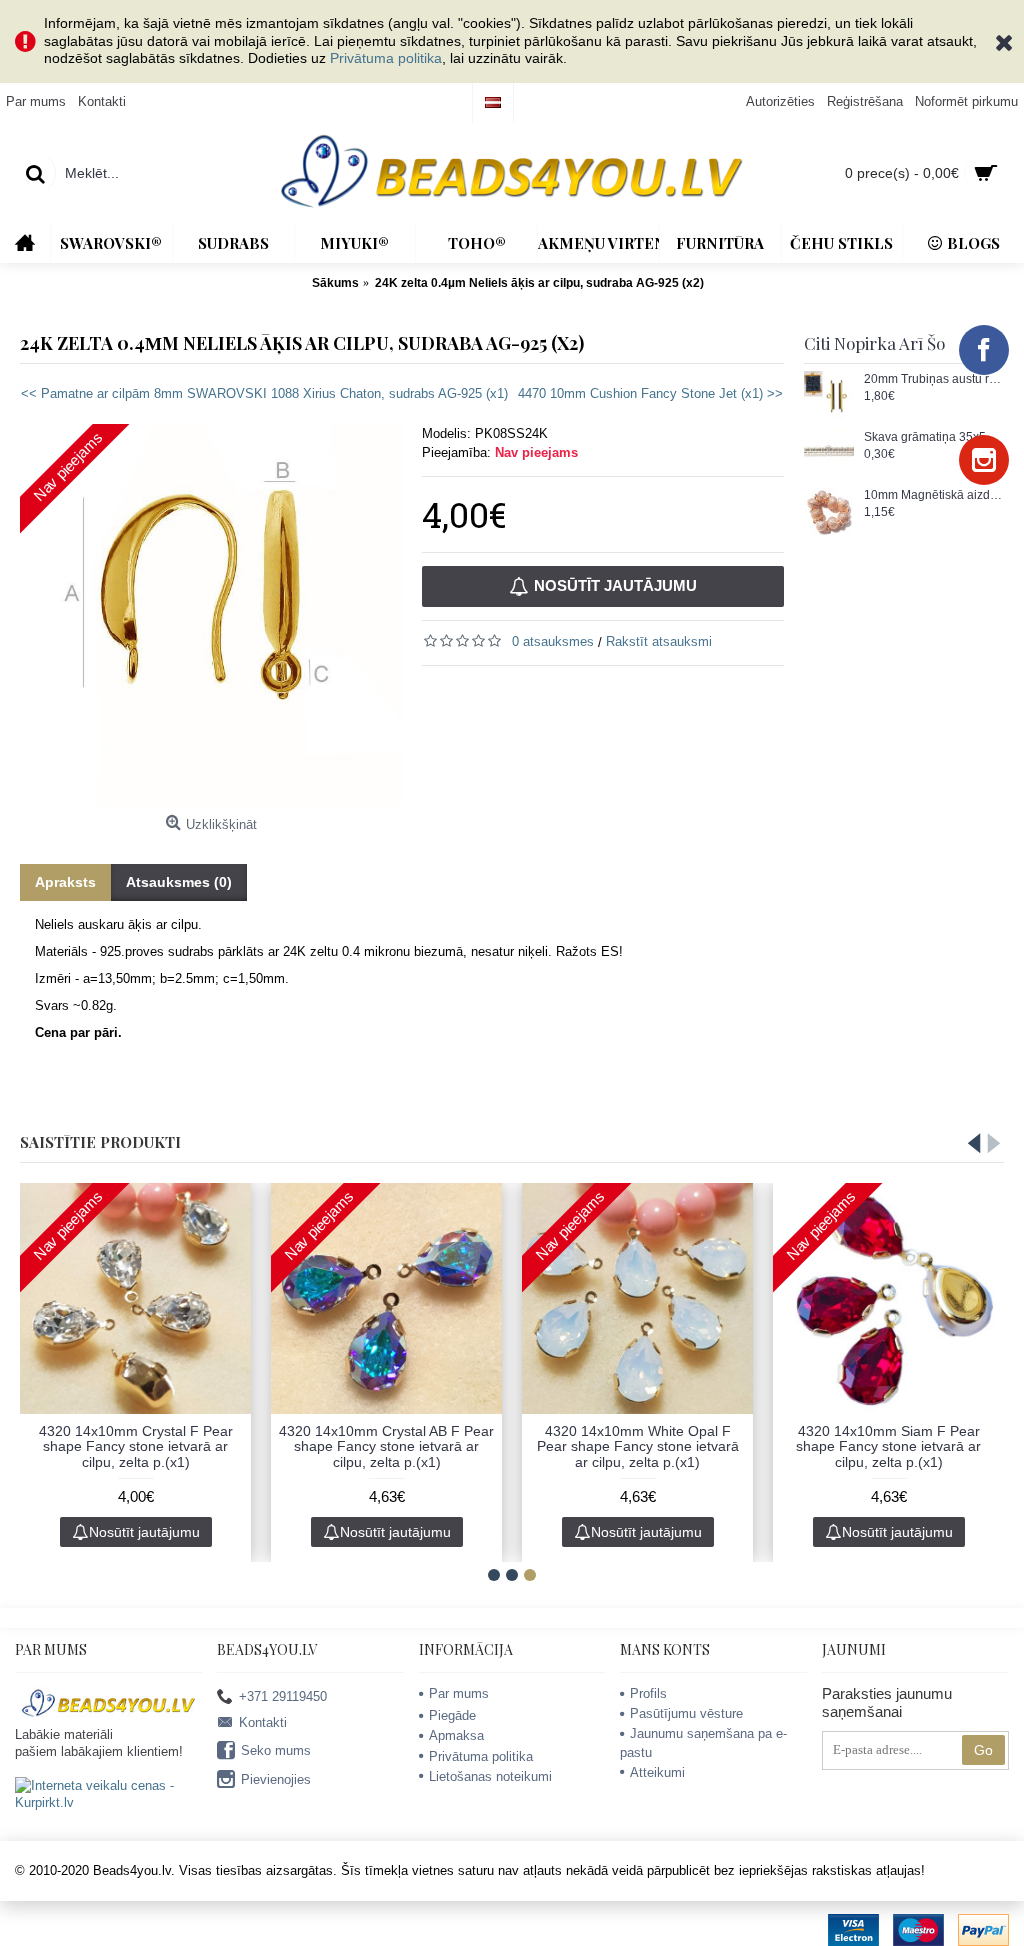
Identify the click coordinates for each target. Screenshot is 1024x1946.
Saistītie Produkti (100, 1142)
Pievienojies (276, 1779)
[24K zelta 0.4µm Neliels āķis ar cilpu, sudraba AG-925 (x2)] (211, 615)
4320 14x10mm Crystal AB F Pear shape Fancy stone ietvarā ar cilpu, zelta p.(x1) (386, 1446)
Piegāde (452, 1715)
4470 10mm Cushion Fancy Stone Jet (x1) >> (650, 393)
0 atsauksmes (553, 641)
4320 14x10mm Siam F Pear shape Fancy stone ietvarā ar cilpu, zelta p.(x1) (888, 1446)
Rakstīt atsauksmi (659, 641)
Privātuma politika (386, 58)
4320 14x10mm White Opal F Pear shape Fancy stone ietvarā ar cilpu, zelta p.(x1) (638, 1446)
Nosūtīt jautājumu (615, 585)
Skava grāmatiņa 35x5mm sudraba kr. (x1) (934, 437)
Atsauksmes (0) (179, 882)
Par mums (459, 1693)
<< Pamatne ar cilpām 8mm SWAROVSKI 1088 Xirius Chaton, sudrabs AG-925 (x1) (264, 393)
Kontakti (263, 1722)
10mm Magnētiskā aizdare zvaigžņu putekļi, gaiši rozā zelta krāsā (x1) (934, 495)
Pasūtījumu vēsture (686, 1713)
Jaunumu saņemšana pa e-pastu (703, 1742)
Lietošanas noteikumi (490, 1776)
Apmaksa (456, 1735)
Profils (648, 1693)
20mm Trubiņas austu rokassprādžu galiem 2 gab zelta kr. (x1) (934, 379)
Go (983, 1750)
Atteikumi (657, 1772)
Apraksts (65, 882)
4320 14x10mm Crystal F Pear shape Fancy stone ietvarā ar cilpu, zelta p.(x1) (136, 1446)
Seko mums (276, 1750)
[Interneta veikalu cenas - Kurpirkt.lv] (108, 1802)
